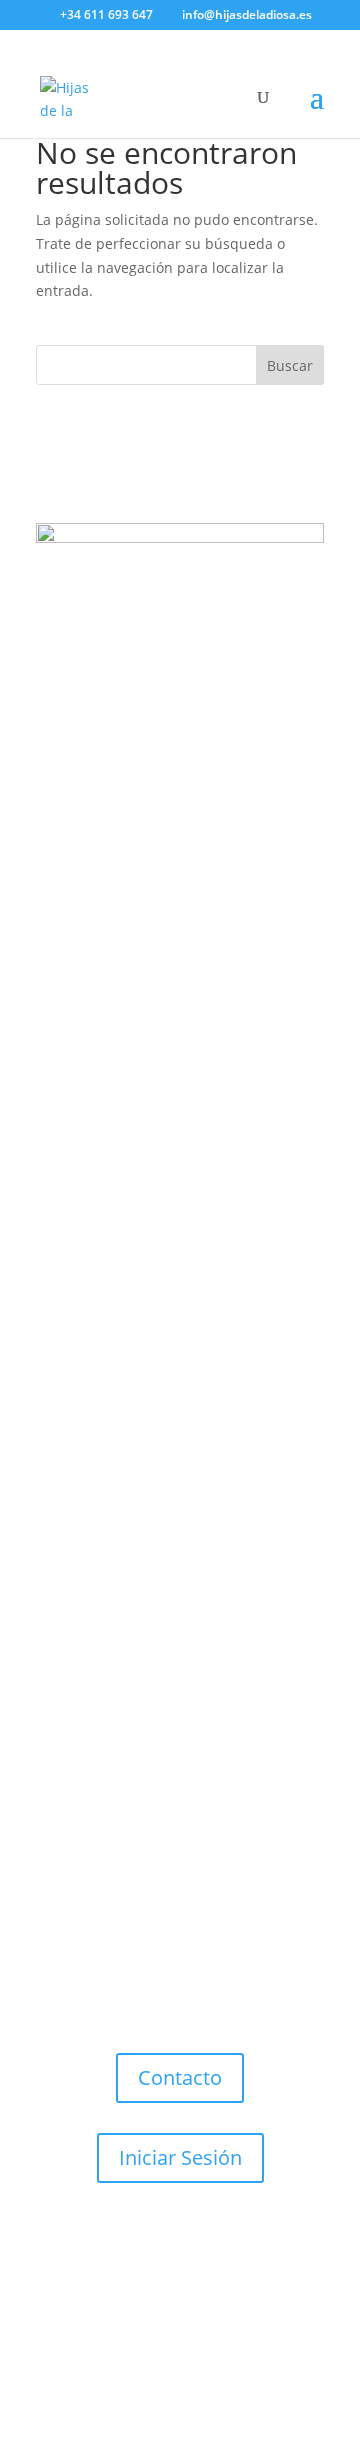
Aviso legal (93, 2286)
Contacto (180, 2077)
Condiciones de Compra (182, 2310)
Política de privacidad (219, 2286)
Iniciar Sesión (180, 2157)
